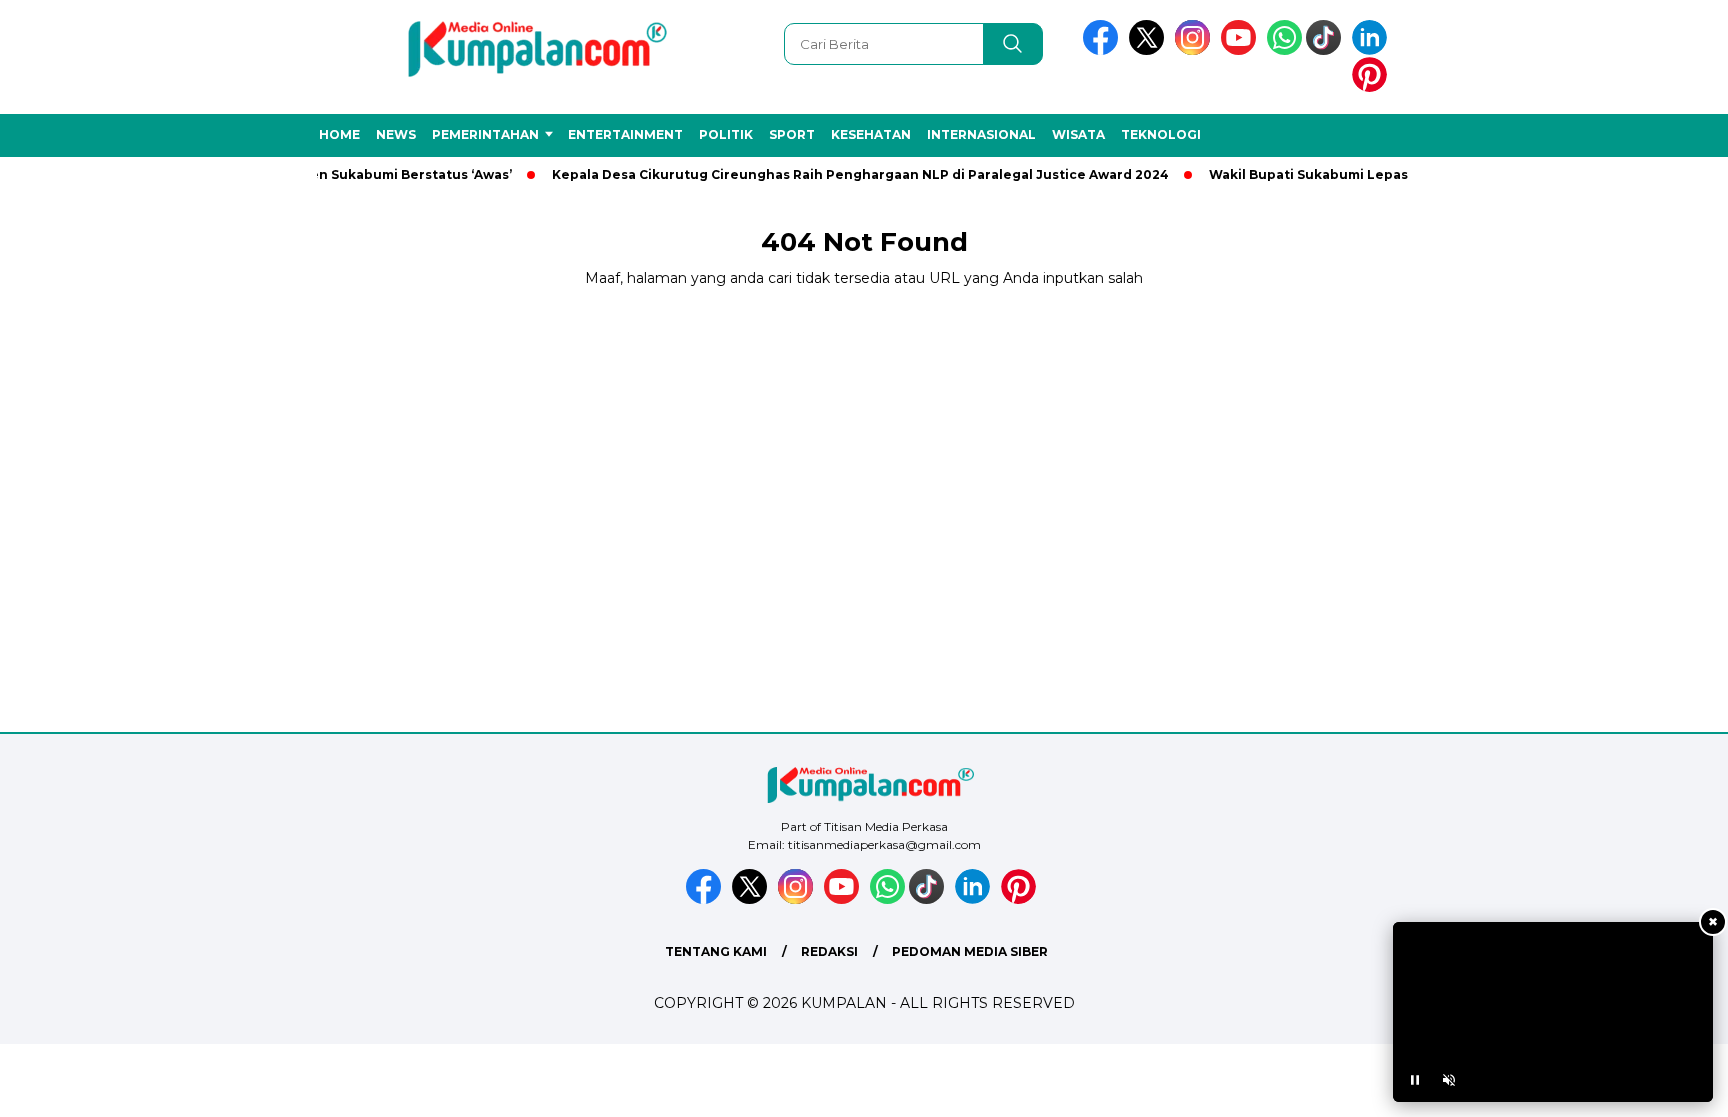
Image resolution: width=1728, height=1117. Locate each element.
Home (339, 134)
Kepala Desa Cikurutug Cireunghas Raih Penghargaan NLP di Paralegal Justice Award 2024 (844, 174)
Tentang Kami (716, 951)
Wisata (1078, 134)
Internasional (981, 134)
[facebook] (1104, 50)
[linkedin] (1373, 50)
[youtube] (1242, 50)
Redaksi (829, 951)
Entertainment (625, 134)
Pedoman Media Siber (970, 951)
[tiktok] (1327, 50)
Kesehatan (871, 134)
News (396, 134)
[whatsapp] (1284, 50)
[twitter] (1150, 50)
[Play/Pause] (1415, 1080)
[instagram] (1196, 50)
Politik (726, 134)
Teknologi (1161, 134)
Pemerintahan (485, 134)
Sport (792, 134)
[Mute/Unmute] (1449, 1080)
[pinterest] (1373, 87)
